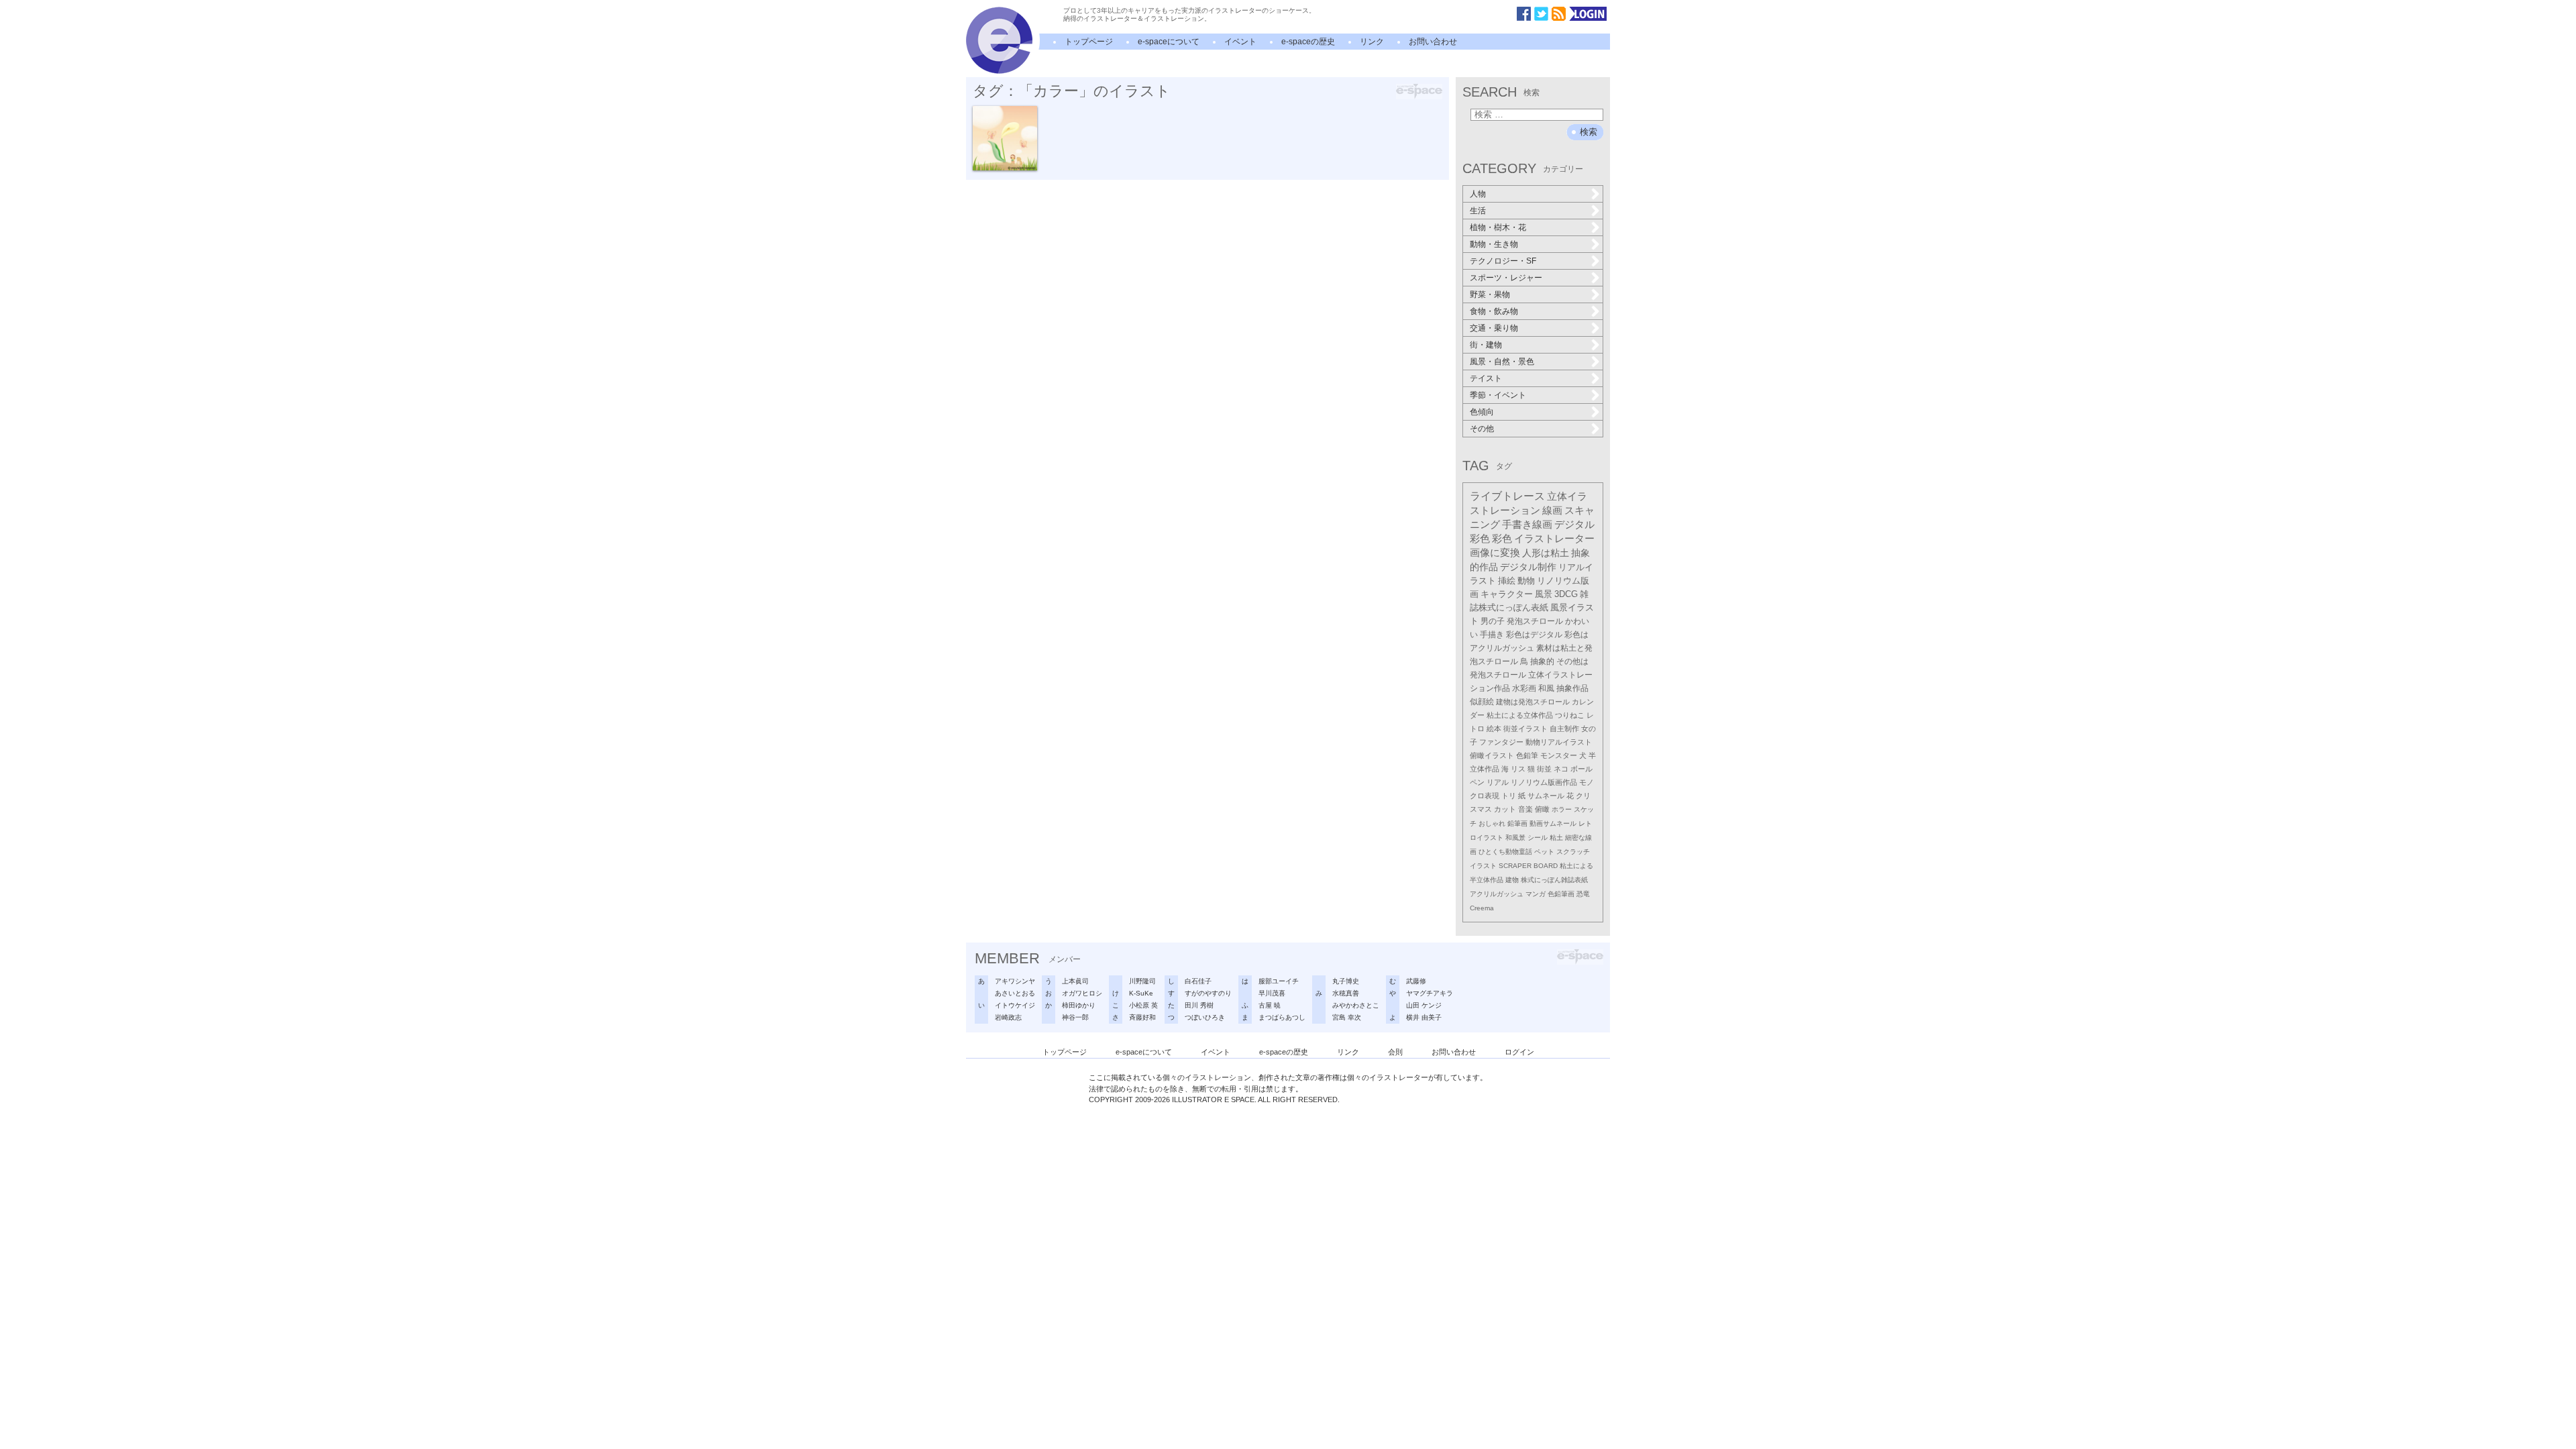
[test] (999, 71)
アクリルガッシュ (1497, 894)
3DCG (1566, 594)
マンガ (1536, 894)
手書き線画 (1527, 525)
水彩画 (1524, 688)
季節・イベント (1498, 395)
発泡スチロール (1535, 621)
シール (1538, 838)
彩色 (1502, 539)
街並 (1544, 769)
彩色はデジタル (1534, 635)
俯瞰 (1542, 809)
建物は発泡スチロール (1533, 702)
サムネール (1546, 796)
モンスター (1559, 755)
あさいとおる (1015, 993)
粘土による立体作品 (1520, 715)
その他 (1482, 429)
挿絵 (1507, 581)
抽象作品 (1572, 688)
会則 (1395, 1052)
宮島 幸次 (1347, 1017)
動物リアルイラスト (1559, 742)
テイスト (1486, 378)
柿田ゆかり (1079, 1005)
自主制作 (1564, 729)
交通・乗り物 (1494, 328)
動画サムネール (1553, 823)
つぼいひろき (1205, 1017)
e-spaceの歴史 (1308, 42)
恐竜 (1583, 894)
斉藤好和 (1142, 1017)
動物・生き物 (1494, 244)
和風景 (1515, 838)
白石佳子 (1198, 981)
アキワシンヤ (1015, 981)
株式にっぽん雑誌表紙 (1554, 880)
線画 (1552, 511)
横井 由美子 (1424, 1017)
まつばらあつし (1282, 1017)
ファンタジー (1501, 742)
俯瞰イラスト (1492, 755)
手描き (1492, 635)
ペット (1544, 852)
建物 (1512, 880)
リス (1518, 769)
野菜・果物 (1490, 294)
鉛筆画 (1517, 823)
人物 (1478, 194)
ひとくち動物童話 (1505, 852)
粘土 (1556, 838)
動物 (1526, 581)
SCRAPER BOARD (1528, 866)
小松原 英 (1143, 1005)
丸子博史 (1346, 981)
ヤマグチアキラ (1430, 993)
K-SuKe (1141, 993)
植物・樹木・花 (1498, 227)
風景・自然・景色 (1502, 362)
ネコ (1561, 769)
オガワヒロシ (1082, 993)
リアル (1498, 782)
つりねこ (1570, 715)
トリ (1509, 796)
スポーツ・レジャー (1506, 278)
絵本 (1494, 729)
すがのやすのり (1208, 993)
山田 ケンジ (1424, 1005)
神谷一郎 (1075, 1017)
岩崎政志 (1008, 1017)
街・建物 (1486, 345)
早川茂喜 (1272, 993)
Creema (1482, 908)
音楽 (1525, 809)
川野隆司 (1142, 981)
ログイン (1519, 1052)
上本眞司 (1075, 981)
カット (1505, 809)
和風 (1546, 688)
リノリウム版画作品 (1544, 782)
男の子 (1493, 621)
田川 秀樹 (1199, 1005)
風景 (1544, 594)
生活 (1478, 211)
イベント (1240, 42)
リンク (1372, 42)
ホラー (1562, 809)
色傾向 (1482, 412)
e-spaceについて (1169, 42)
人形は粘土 (1546, 553)
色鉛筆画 (1561, 894)
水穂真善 (1346, 993)
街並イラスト (1525, 729)
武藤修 (1416, 981)
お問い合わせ (1433, 42)
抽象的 (1542, 661)
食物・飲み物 (1494, 311)
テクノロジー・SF (1503, 261)
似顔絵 (1482, 701)
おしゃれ (1492, 823)
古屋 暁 (1270, 1005)
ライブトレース (1507, 496)
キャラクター (1507, 594)
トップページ (1089, 42)
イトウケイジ (1015, 1005)
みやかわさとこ (1356, 1005)
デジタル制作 (1528, 567)
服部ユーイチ (1279, 981)
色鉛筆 (1527, 755)
